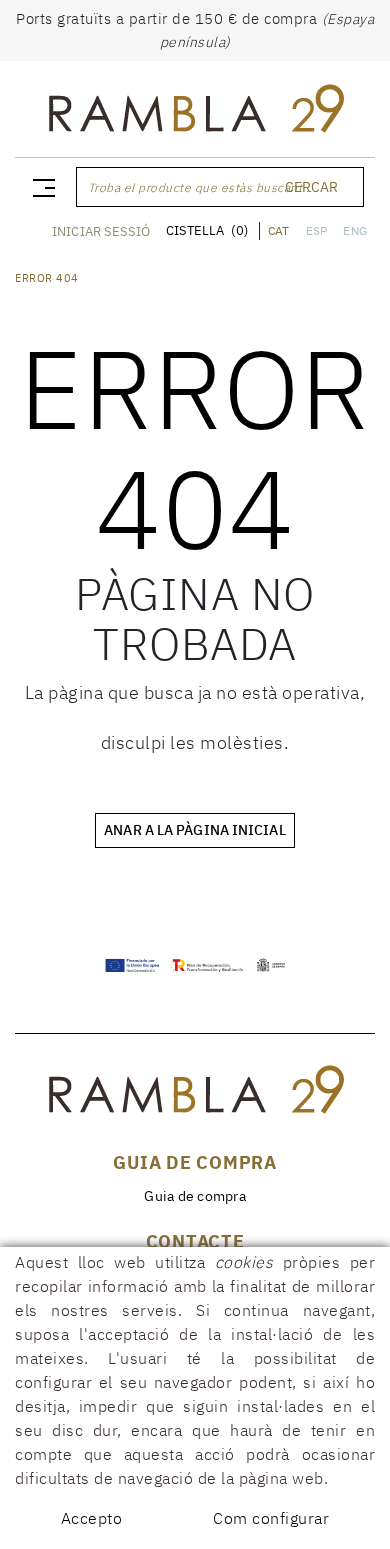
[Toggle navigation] (40, 187)
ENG (355, 230)
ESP (317, 230)
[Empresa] (195, 113)
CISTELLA (207, 230)
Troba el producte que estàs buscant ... (202, 187)
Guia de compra (195, 1196)
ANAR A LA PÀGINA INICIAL (194, 830)
